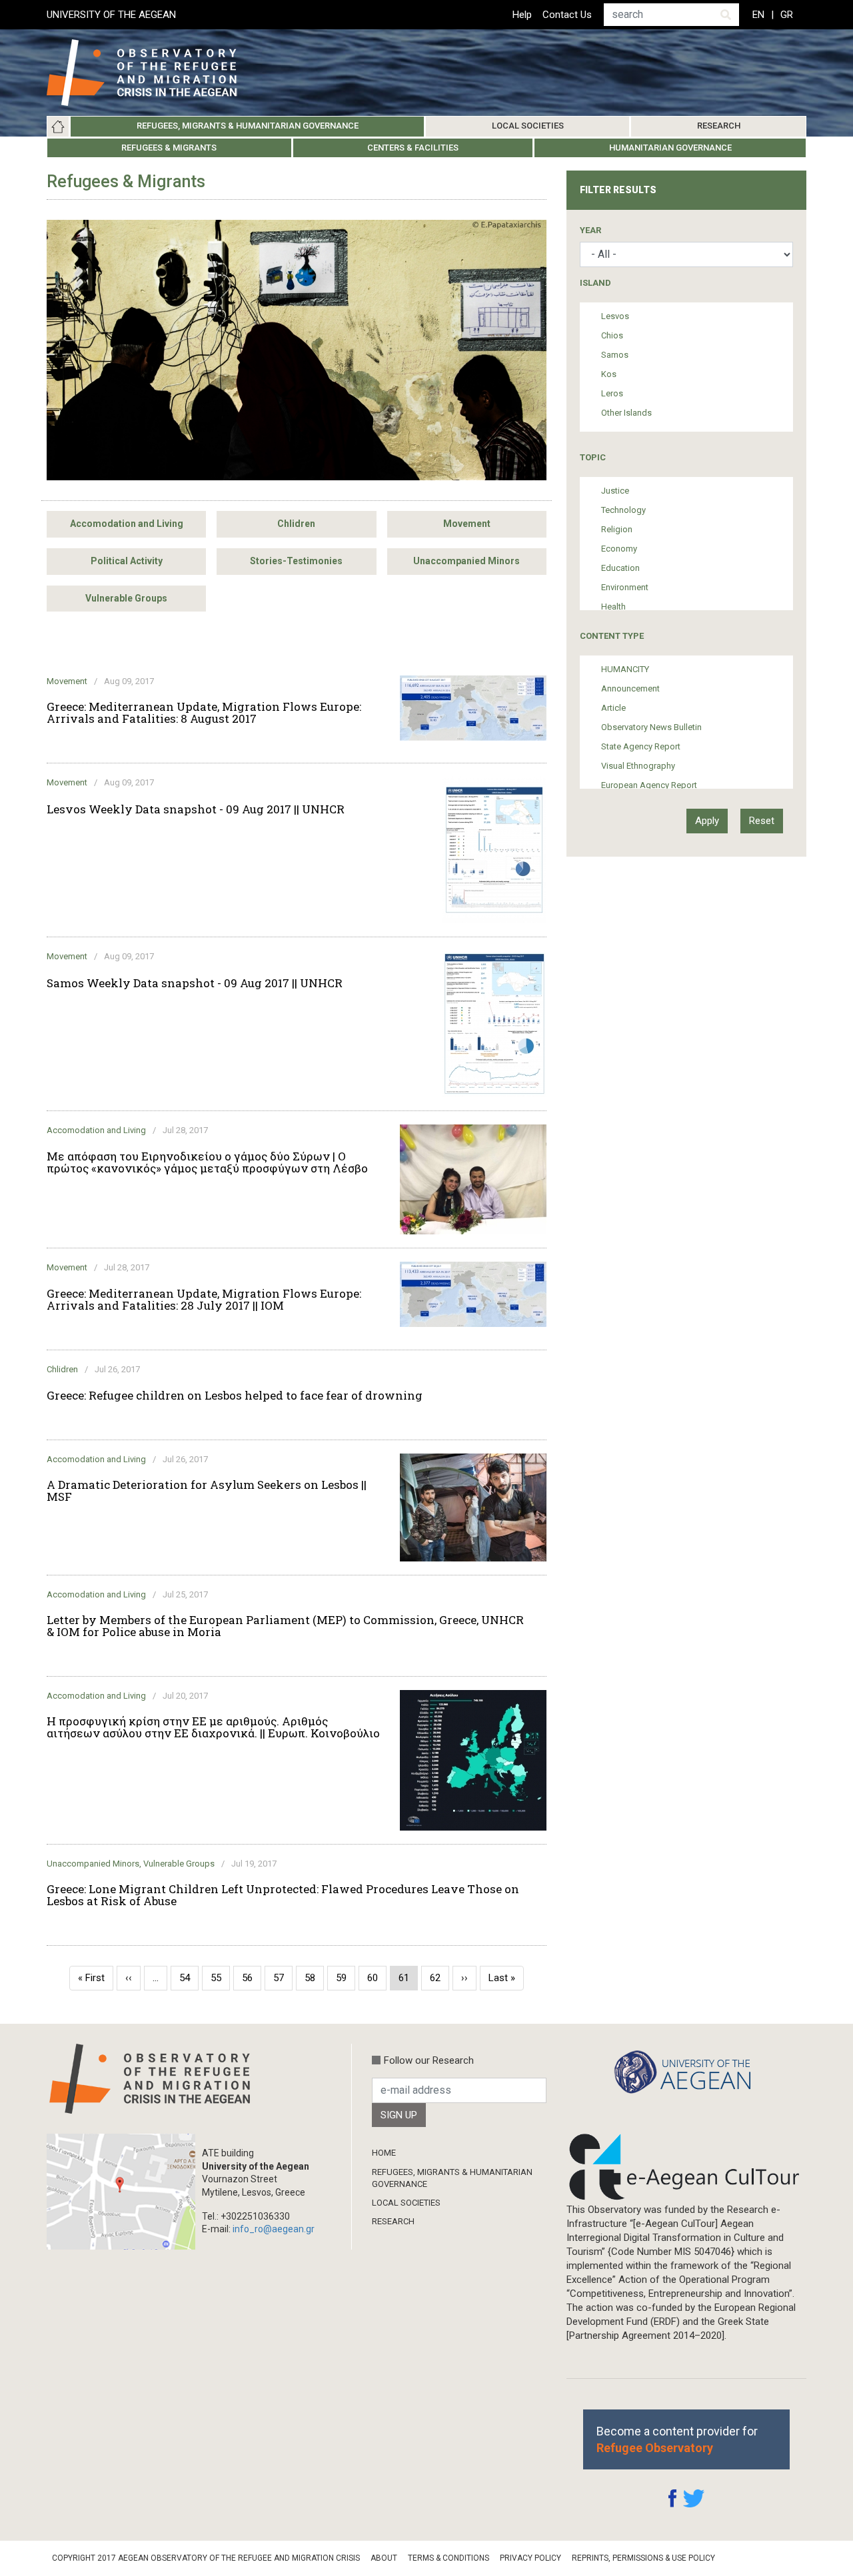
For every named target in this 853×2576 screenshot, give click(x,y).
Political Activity (127, 561)
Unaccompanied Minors (466, 561)
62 (439, 1978)
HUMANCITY (625, 669)
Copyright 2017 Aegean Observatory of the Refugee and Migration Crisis (206, 2558)
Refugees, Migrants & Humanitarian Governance (248, 126)
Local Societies (528, 126)
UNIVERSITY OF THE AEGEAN (111, 15)
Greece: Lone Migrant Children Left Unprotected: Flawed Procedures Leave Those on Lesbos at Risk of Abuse (283, 1895)
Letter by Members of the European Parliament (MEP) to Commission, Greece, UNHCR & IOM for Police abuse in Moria (285, 1626)
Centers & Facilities (413, 148)
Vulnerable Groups (126, 598)
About (384, 2558)
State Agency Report (641, 746)
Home (58, 127)
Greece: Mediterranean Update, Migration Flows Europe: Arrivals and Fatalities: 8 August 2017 (204, 713)
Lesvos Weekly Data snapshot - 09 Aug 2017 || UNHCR (196, 809)
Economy (619, 549)
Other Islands (626, 413)
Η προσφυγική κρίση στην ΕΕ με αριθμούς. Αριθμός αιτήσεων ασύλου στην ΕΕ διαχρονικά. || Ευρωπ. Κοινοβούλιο (213, 1727)
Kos (609, 374)
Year (590, 230)
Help (522, 15)
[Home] (152, 73)
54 (189, 1978)
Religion (617, 529)
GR (787, 15)
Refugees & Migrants (169, 148)
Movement (467, 524)
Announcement (630, 688)
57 (283, 1978)
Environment (625, 587)
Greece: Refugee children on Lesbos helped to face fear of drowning (235, 1396)
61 (408, 1981)
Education (620, 568)
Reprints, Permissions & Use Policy (643, 2558)
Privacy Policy (530, 2558)
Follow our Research (429, 2060)
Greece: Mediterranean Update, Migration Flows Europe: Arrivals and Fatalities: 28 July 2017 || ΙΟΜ (204, 1300)
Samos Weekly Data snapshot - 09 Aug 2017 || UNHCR (195, 983)
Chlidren (296, 524)
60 (377, 1978)
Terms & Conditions (448, 2558)
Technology (623, 510)
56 (252, 1978)
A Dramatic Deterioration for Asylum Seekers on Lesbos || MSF (207, 1491)
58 (314, 1978)
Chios (612, 335)
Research (719, 126)
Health (613, 607)
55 (220, 1978)
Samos (615, 355)
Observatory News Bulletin (651, 727)
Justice (615, 491)
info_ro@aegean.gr (274, 2229)
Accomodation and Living (127, 524)
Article (613, 708)
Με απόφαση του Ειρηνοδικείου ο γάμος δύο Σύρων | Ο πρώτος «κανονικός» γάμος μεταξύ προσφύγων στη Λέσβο (207, 1162)
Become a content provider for (677, 2439)
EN (758, 15)
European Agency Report (649, 785)
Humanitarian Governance (670, 148)
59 (346, 1978)
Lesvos (615, 316)
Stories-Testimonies (296, 561)
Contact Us (567, 15)
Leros (612, 393)
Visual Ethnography (638, 766)
